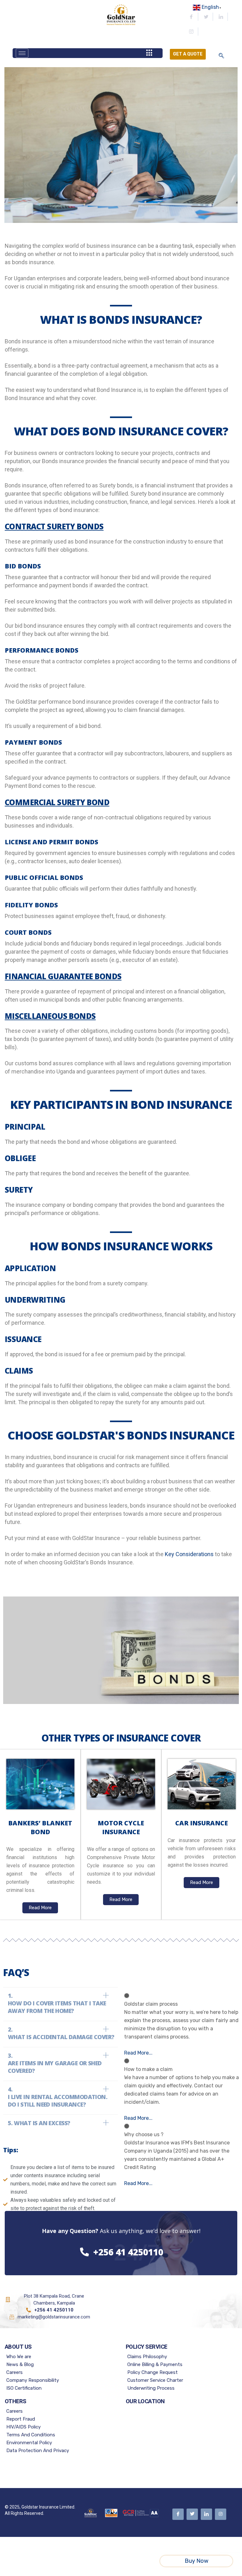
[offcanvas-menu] (149, 53)
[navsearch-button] (221, 56)
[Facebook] (191, 17)
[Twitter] (206, 17)
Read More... (138, 2053)
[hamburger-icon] (22, 53)
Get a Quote (188, 54)
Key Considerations (189, 1554)
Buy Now (196, 2561)
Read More (40, 1908)
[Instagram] (191, 32)
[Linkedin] (221, 17)
